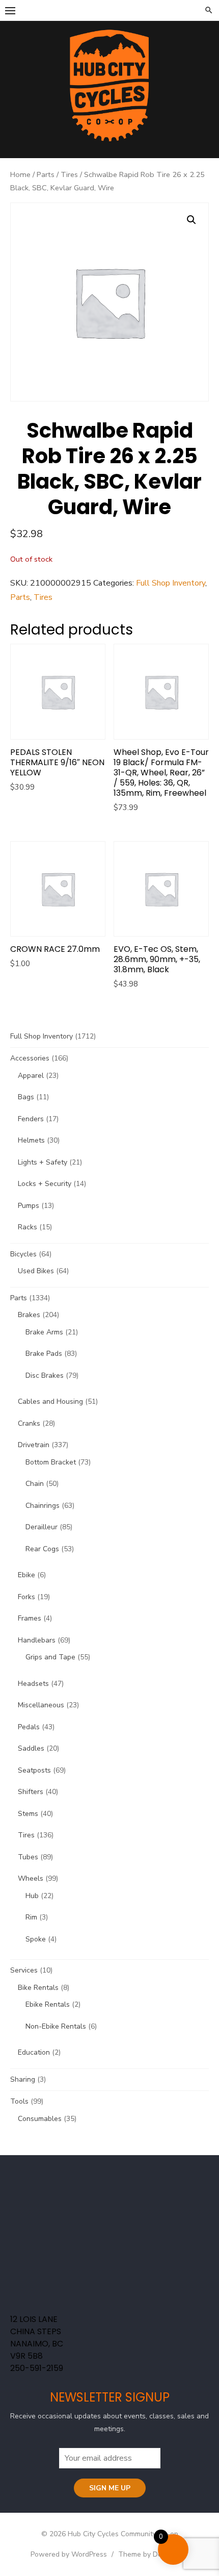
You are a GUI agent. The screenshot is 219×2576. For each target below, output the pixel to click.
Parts (46, 174)
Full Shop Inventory (171, 583)
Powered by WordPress (69, 2554)
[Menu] (10, 10)
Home (20, 174)
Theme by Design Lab (154, 2554)
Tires (69, 174)
